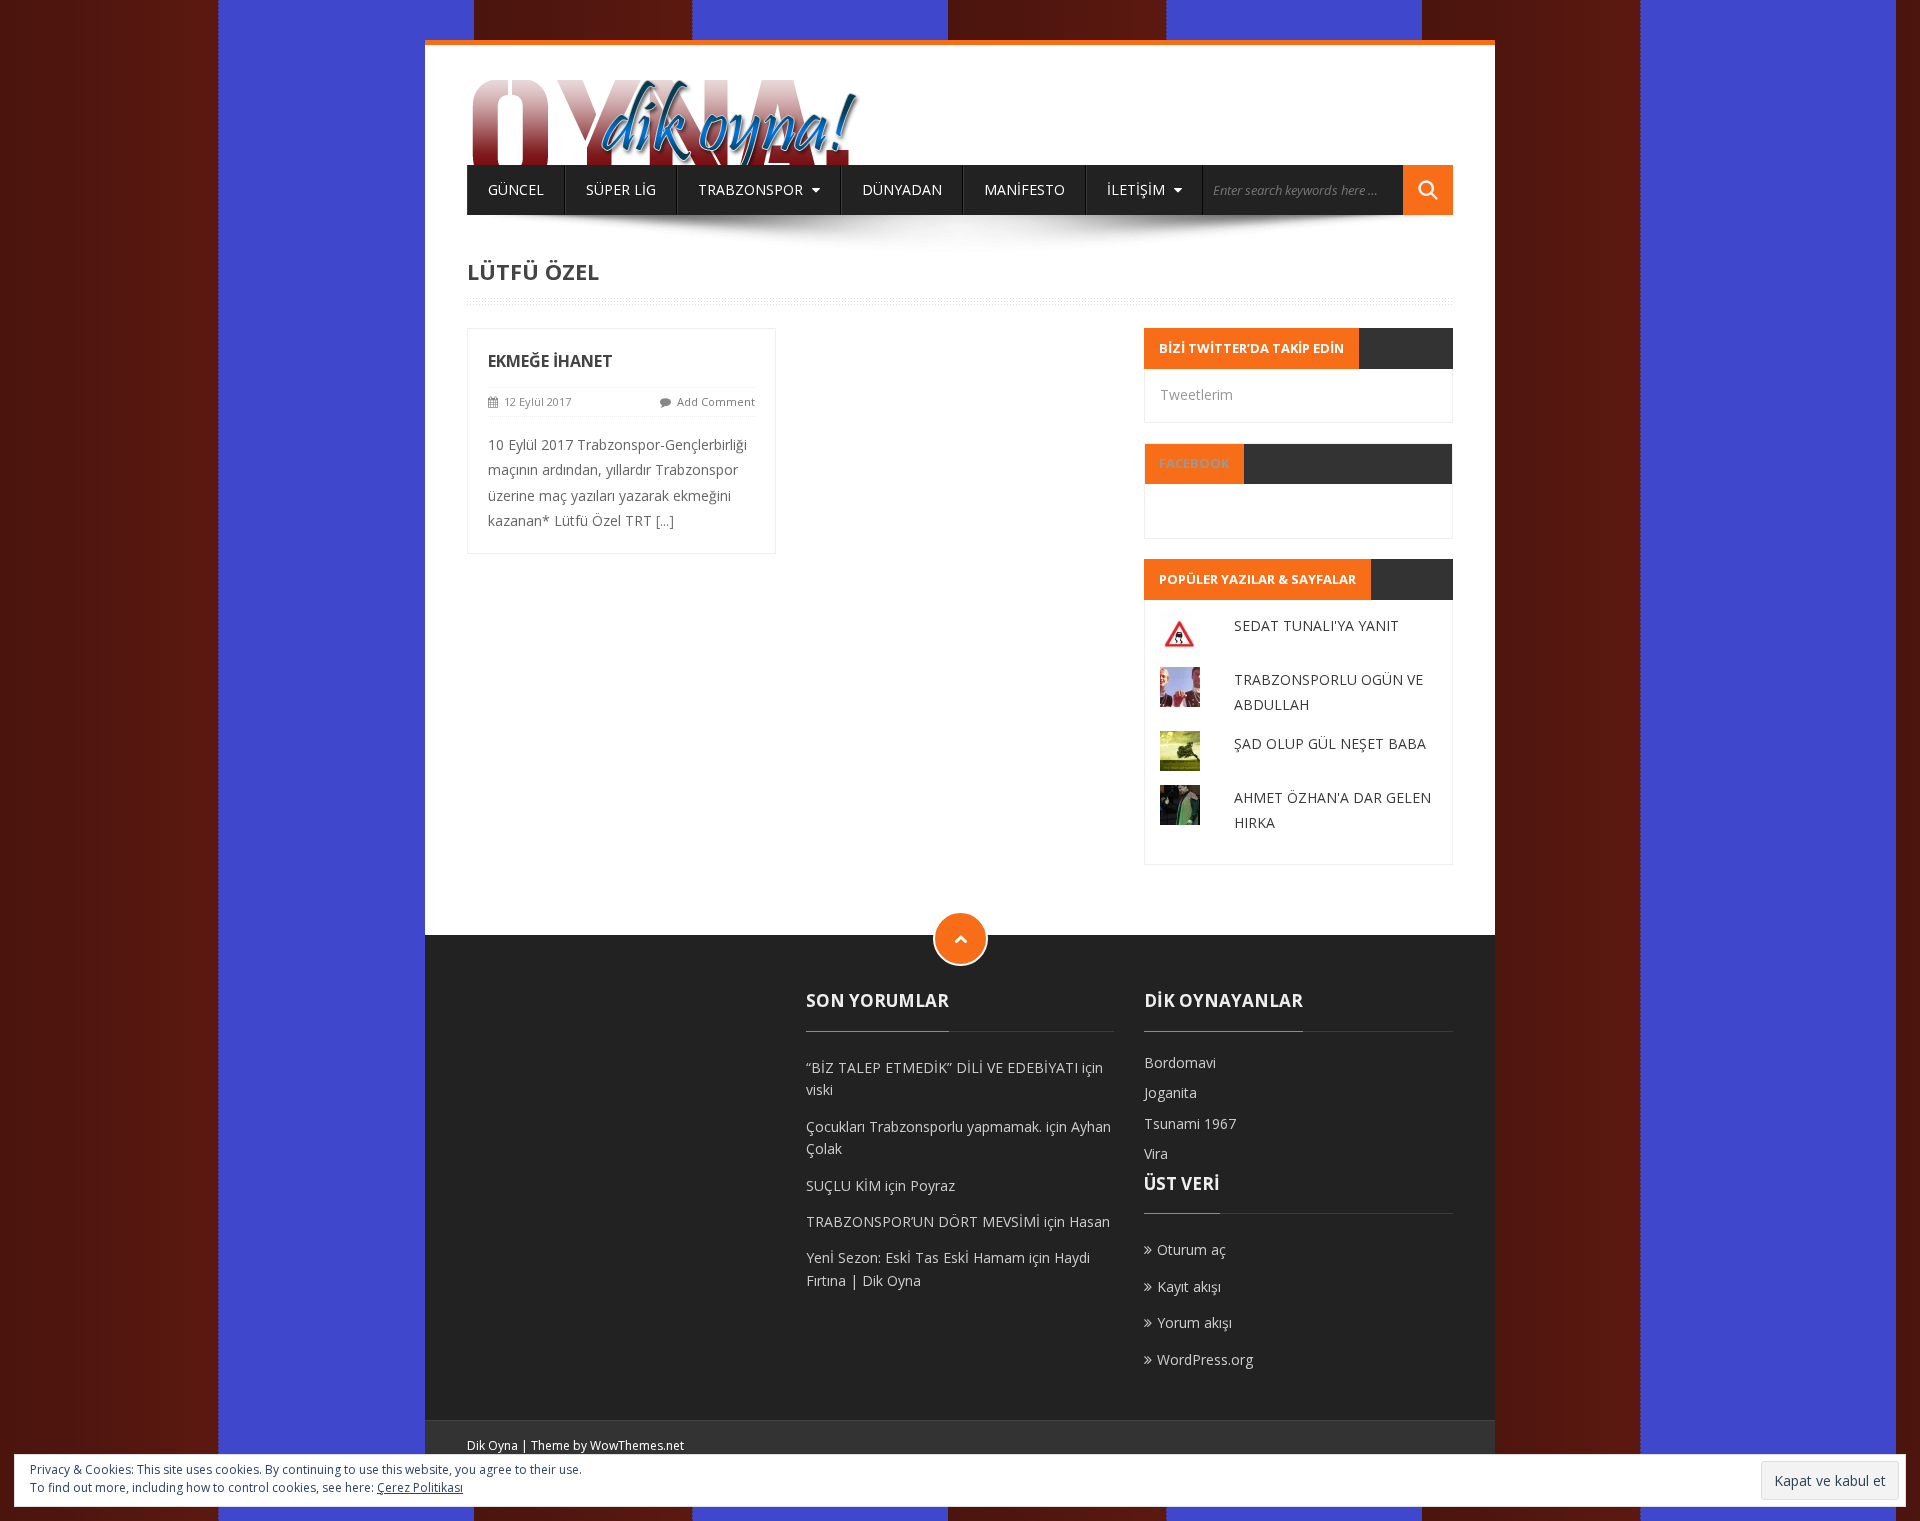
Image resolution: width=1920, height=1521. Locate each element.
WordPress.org (1205, 1359)
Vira (1156, 1153)
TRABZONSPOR (752, 189)
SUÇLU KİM (843, 1185)
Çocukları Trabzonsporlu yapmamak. (924, 1126)
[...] (665, 520)
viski (819, 1089)
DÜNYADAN (902, 189)
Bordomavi (1180, 1062)
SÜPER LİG (621, 189)
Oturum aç (1191, 1249)
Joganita (1170, 1092)
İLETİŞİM (1138, 189)
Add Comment (716, 401)
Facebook (1194, 463)
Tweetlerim (1196, 394)
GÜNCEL (516, 189)
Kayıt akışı (1189, 1286)
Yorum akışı (1194, 1322)
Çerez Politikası (420, 1487)
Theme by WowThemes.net (607, 1445)
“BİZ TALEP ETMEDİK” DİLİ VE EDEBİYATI (942, 1067)
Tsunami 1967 (1190, 1123)
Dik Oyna (492, 1445)
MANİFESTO (1024, 189)
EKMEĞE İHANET (550, 361)
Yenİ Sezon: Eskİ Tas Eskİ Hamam (915, 1257)
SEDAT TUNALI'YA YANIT (1316, 625)
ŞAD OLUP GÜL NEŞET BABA (1330, 743)
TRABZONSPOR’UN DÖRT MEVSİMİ (923, 1221)
